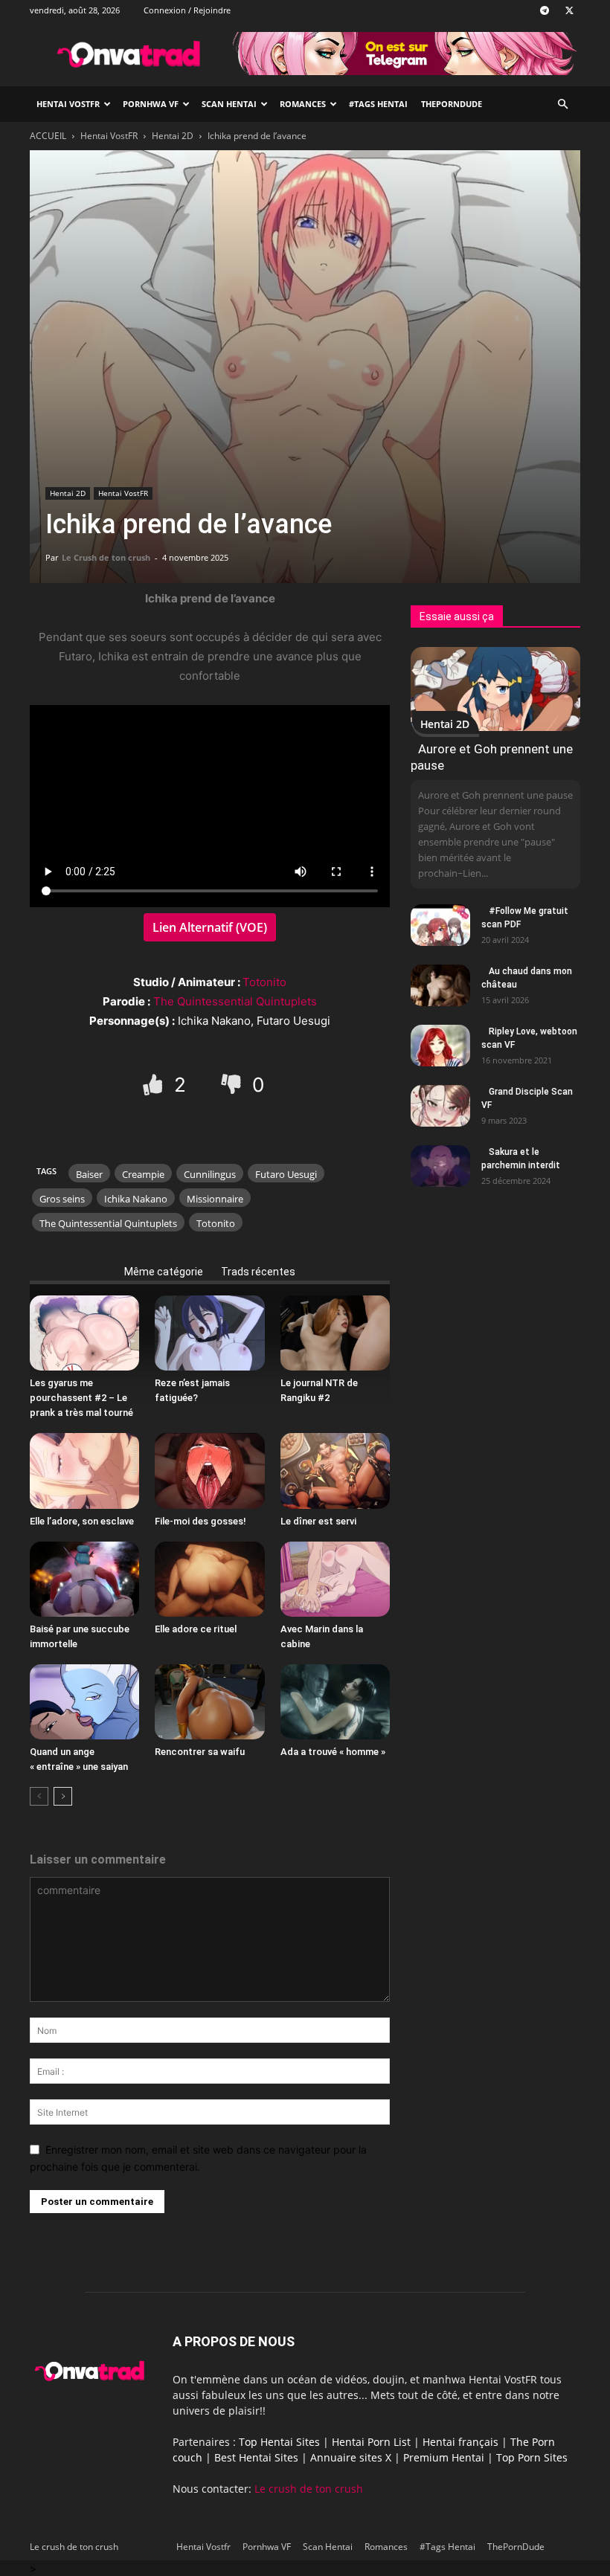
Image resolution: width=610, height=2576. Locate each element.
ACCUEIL (48, 136)
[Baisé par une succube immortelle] (84, 1579)
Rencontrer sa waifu (200, 1752)
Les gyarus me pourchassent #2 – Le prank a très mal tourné (81, 1398)
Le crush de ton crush (309, 2489)
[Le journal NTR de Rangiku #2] (335, 1333)
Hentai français (460, 2442)
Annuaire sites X (351, 2457)
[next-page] (63, 1796)
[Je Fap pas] (233, 1084)
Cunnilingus (210, 1174)
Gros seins (62, 1199)
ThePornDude (452, 104)
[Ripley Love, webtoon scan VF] (440, 1046)
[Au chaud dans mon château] (440, 985)
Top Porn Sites (532, 2457)
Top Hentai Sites (279, 2442)
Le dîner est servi (318, 1521)
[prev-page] (39, 1796)
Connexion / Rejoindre (187, 10)
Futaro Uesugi (286, 1174)
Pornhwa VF (151, 104)
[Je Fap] (155, 1084)
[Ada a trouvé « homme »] (335, 1702)
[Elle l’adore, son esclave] (84, 1471)
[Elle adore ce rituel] (209, 1579)
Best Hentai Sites (256, 2457)
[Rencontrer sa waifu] (209, 1702)
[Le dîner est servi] (335, 1471)
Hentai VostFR (109, 136)
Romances (303, 104)
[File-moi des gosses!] (209, 1471)
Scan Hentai (229, 104)
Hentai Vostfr (68, 104)
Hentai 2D (173, 136)
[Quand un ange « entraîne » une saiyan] (84, 1702)
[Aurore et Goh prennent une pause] (495, 689)
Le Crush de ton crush (106, 557)
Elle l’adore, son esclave (82, 1521)
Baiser (89, 1174)
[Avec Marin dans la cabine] (335, 1579)
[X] (569, 10)
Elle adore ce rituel (196, 1629)
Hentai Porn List (371, 2442)
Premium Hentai (444, 2457)
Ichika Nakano (136, 1199)
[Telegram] (545, 10)
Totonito (264, 982)
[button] (562, 104)
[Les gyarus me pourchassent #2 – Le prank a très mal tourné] (84, 1333)
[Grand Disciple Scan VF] (440, 1106)
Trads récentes (258, 1272)
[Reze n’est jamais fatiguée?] (209, 1333)
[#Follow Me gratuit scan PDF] (440, 925)
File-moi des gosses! (200, 1521)
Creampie (143, 1174)
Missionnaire (215, 1199)
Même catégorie (164, 1272)
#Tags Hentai (378, 104)
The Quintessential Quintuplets (235, 1001)
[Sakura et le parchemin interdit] (440, 1166)
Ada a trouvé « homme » (333, 1752)
